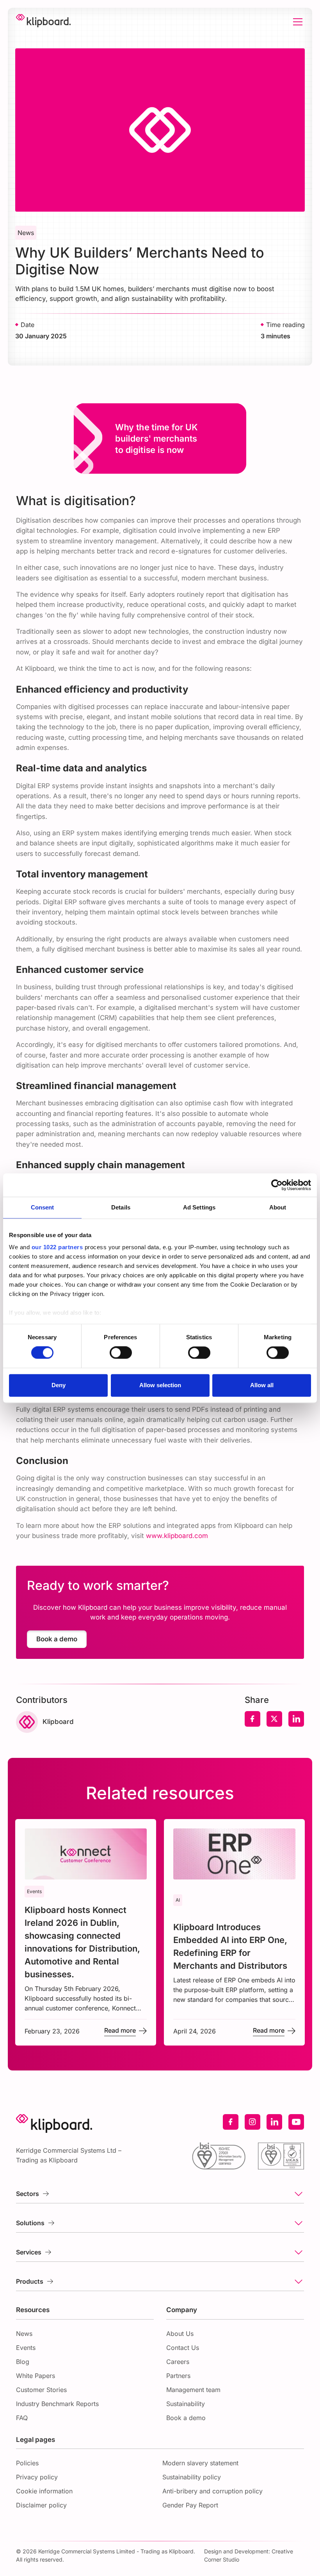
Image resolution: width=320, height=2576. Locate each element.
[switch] (121, 1353)
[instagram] (252, 2122)
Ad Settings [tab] (199, 1207)
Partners (178, 2376)
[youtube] (296, 2122)
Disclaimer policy (41, 2505)
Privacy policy (37, 2477)
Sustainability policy (192, 2477)
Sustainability (186, 2404)
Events (26, 2348)
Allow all (262, 1385)
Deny (59, 1385)
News (24, 2334)
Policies (27, 2463)
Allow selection (160, 1385)
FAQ (22, 2418)
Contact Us (183, 2348)
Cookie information (44, 2491)
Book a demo (186, 2418)
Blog (23, 2362)
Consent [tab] (43, 1207)
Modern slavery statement (200, 2463)
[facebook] (231, 2122)
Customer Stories (41, 2390)
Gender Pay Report (190, 2505)
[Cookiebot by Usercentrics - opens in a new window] (277, 1185)
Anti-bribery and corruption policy (212, 2491)
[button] (296, 22)
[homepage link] (43, 22)
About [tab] (278, 1207)
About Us (180, 2334)
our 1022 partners (57, 1247)
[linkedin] (274, 2122)
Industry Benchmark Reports (57, 2404)
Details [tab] (121, 1207)
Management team (193, 2390)
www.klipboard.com (177, 1536)
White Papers (36, 2376)
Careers (178, 2362)
